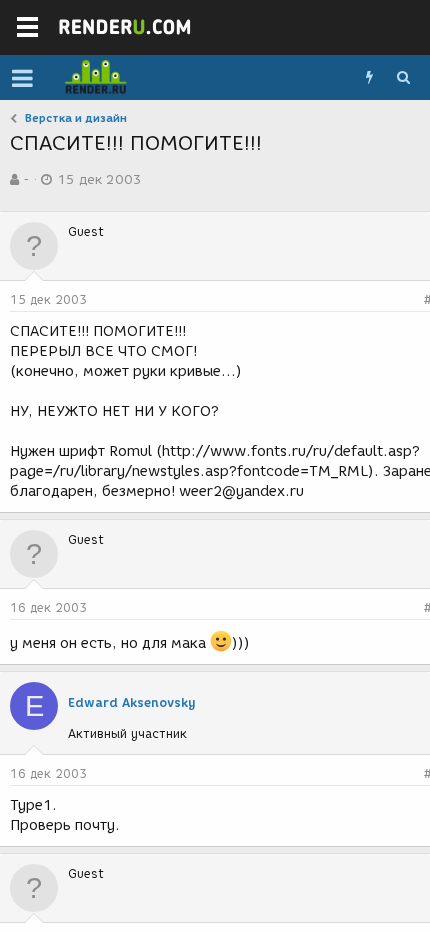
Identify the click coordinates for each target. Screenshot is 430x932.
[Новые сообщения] (369, 78)
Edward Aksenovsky (132, 702)
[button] (22, 78)
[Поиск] (403, 78)
